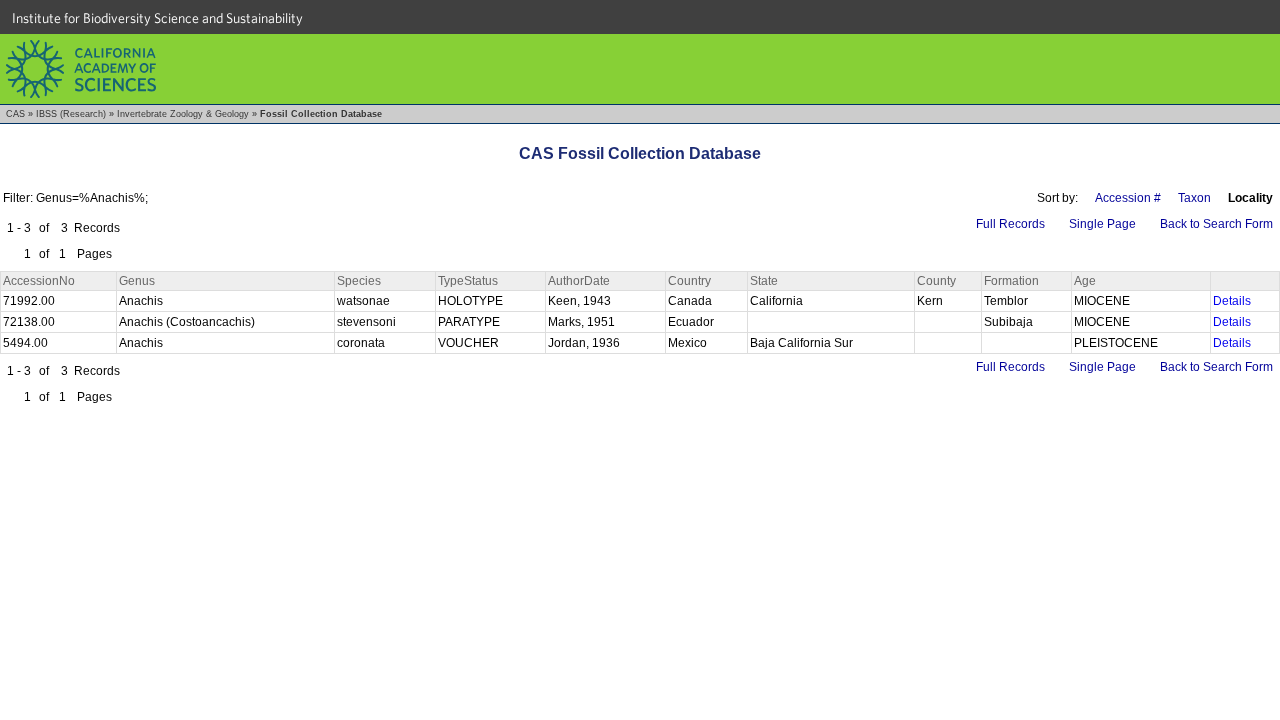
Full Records (1010, 224)
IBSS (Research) (71, 114)
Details (1232, 301)
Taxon (1194, 198)
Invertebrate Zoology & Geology (183, 114)
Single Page (1102, 224)
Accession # (1128, 198)
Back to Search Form (1216, 224)
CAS (15, 114)
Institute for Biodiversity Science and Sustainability (157, 18)
